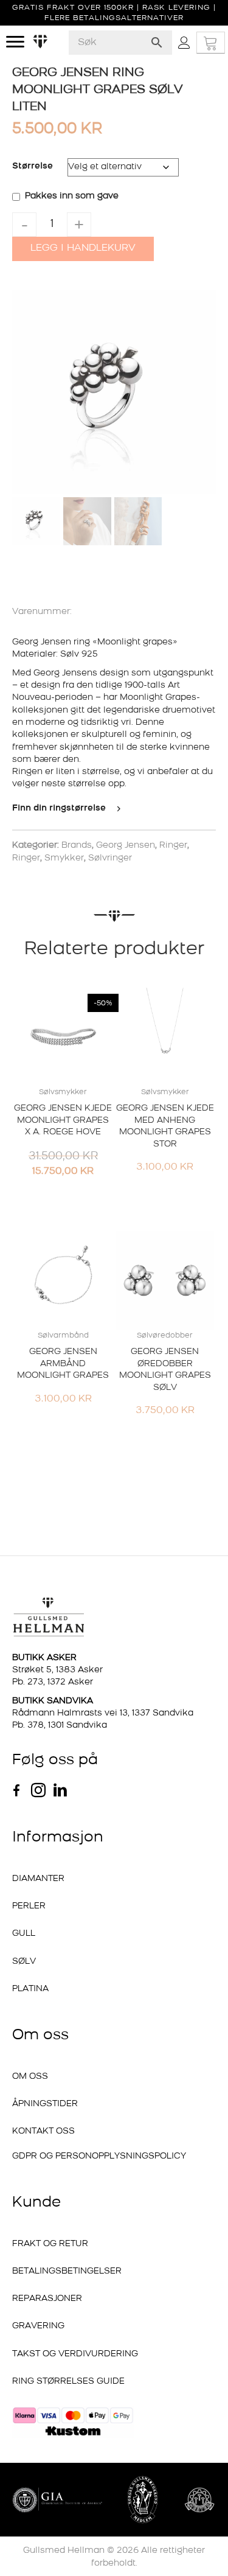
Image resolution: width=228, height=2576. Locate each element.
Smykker (64, 858)
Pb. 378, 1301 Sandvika (60, 1726)
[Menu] (15, 42)
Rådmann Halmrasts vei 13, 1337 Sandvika (103, 1713)
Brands (77, 846)
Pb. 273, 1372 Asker (53, 1682)
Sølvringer (110, 858)
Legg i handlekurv (83, 248)
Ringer (173, 846)
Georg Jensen (126, 846)
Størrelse (33, 166)
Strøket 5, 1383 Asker (57, 1670)
